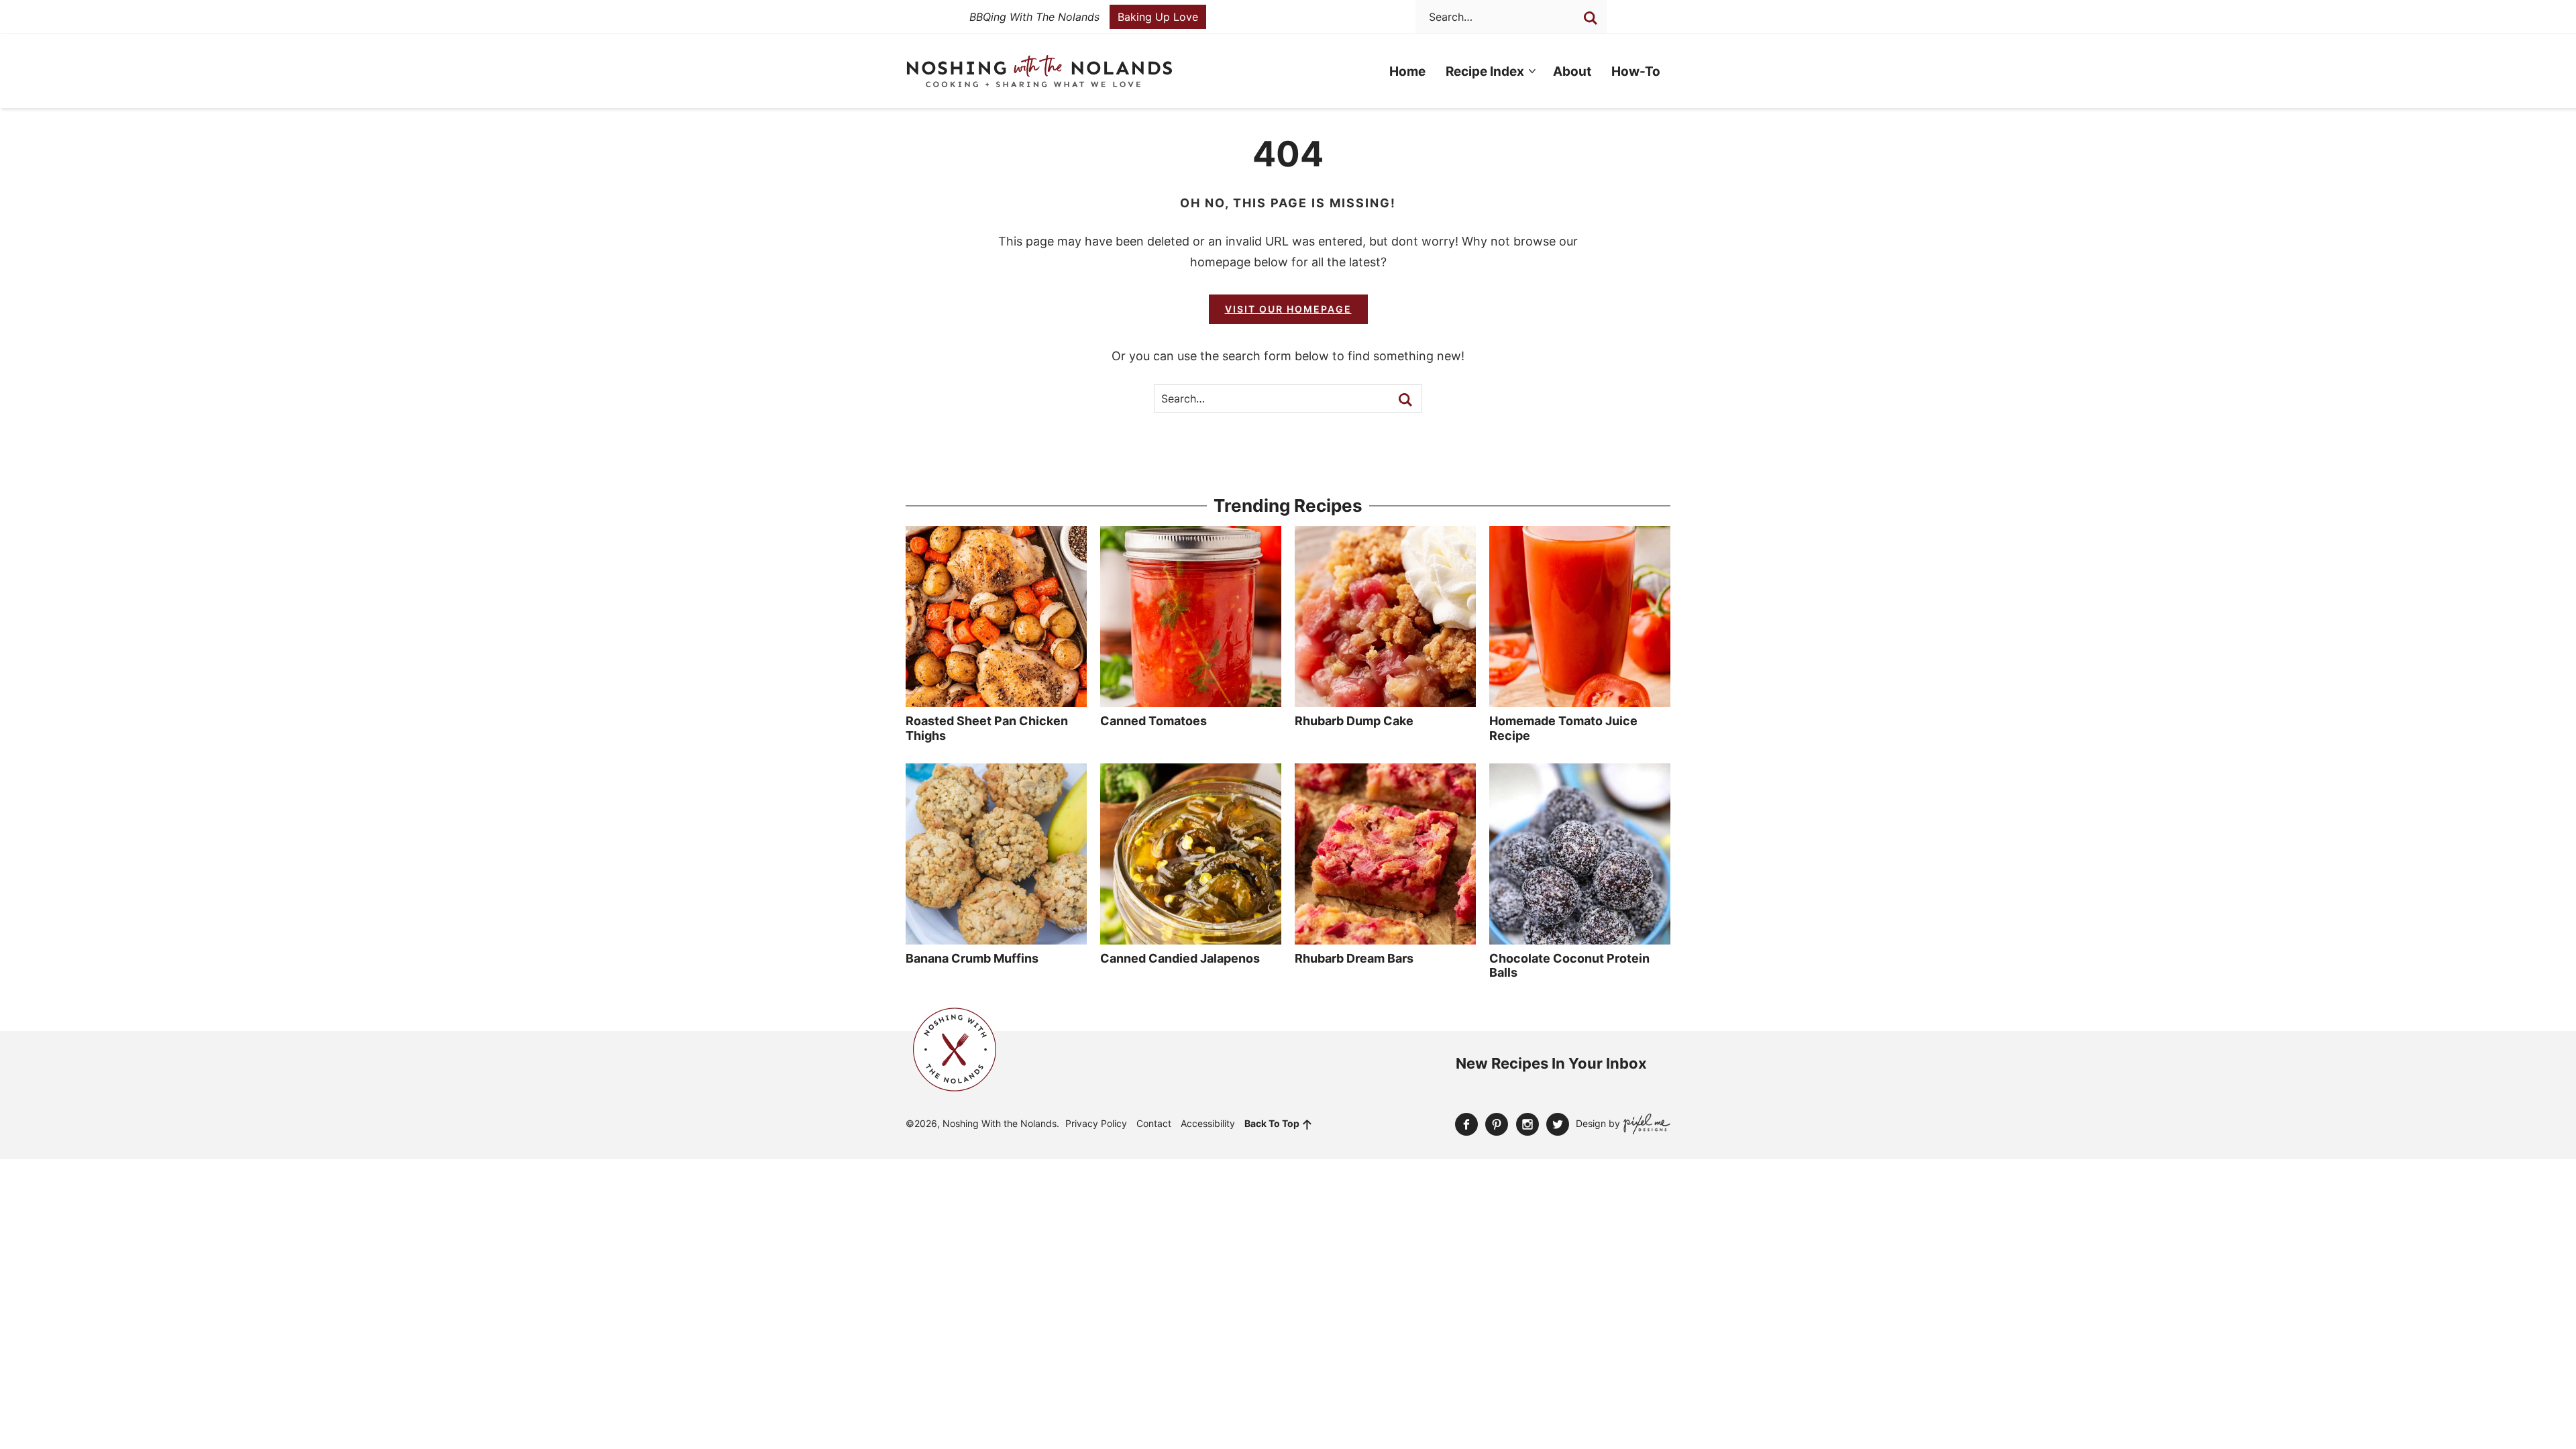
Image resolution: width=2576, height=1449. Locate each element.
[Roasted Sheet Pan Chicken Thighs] (996, 700)
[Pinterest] (1497, 1124)
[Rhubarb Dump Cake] (1385, 700)
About (1572, 71)
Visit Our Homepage (1288, 309)
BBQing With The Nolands (1034, 17)
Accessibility (1208, 1123)
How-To (1636, 71)
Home (1407, 71)
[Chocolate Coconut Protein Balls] (1580, 938)
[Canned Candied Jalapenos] (1191, 938)
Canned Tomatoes (1153, 721)
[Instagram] (1527, 1124)
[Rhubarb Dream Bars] (1385, 938)
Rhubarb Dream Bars (1354, 958)
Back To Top (1272, 1123)
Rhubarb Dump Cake (1354, 721)
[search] (1591, 18)
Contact (1154, 1123)
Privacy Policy (1096, 1123)
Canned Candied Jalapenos (1180, 958)
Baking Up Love (1158, 17)
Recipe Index (1485, 71)
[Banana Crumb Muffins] (996, 938)
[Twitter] (1558, 1124)
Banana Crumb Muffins (972, 958)
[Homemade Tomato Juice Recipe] (1580, 700)
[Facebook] (1466, 1124)
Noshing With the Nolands (1039, 71)
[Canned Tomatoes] (1191, 700)
